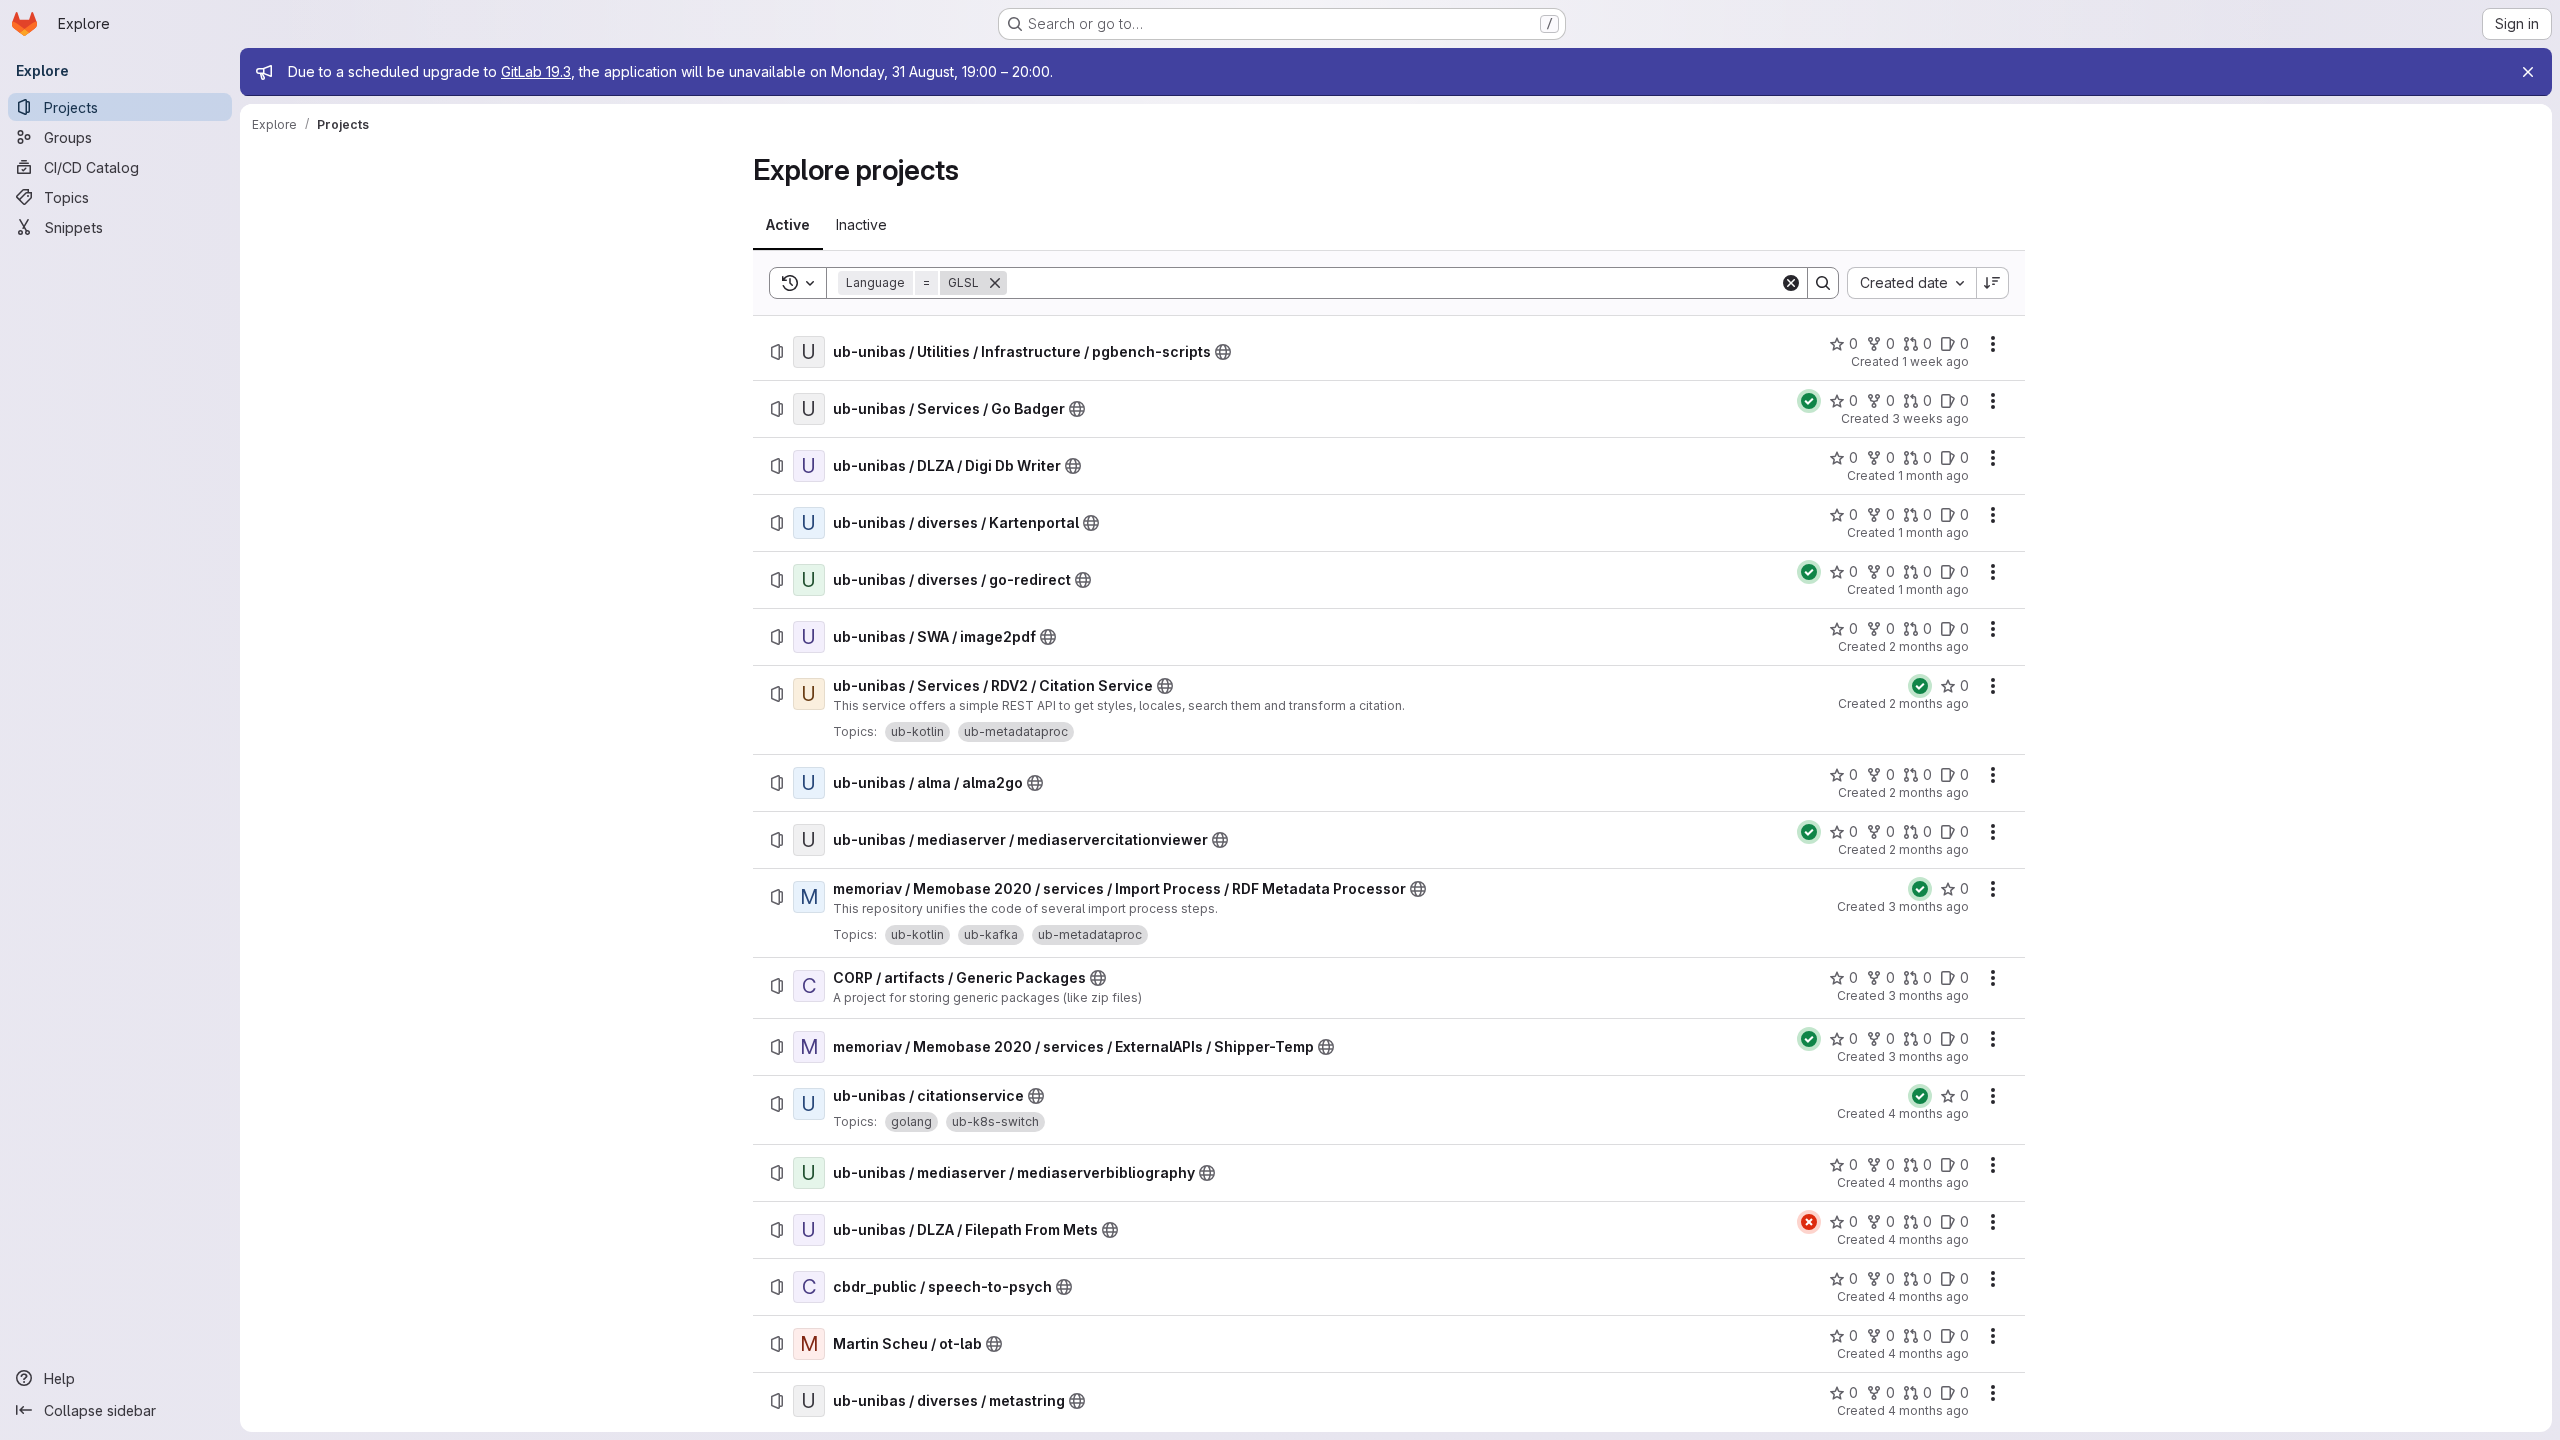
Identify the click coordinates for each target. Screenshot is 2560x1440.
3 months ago (1928, 906)
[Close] (2528, 72)
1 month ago (1933, 475)
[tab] (788, 225)
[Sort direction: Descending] (1993, 283)
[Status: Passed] (1809, 401)
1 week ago (1935, 361)
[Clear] (1791, 283)
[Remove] (995, 283)
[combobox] (1911, 283)
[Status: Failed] (1809, 1222)
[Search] (1823, 283)
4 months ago (1928, 1113)
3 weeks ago (1930, 418)
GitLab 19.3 (536, 71)
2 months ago (1929, 646)
